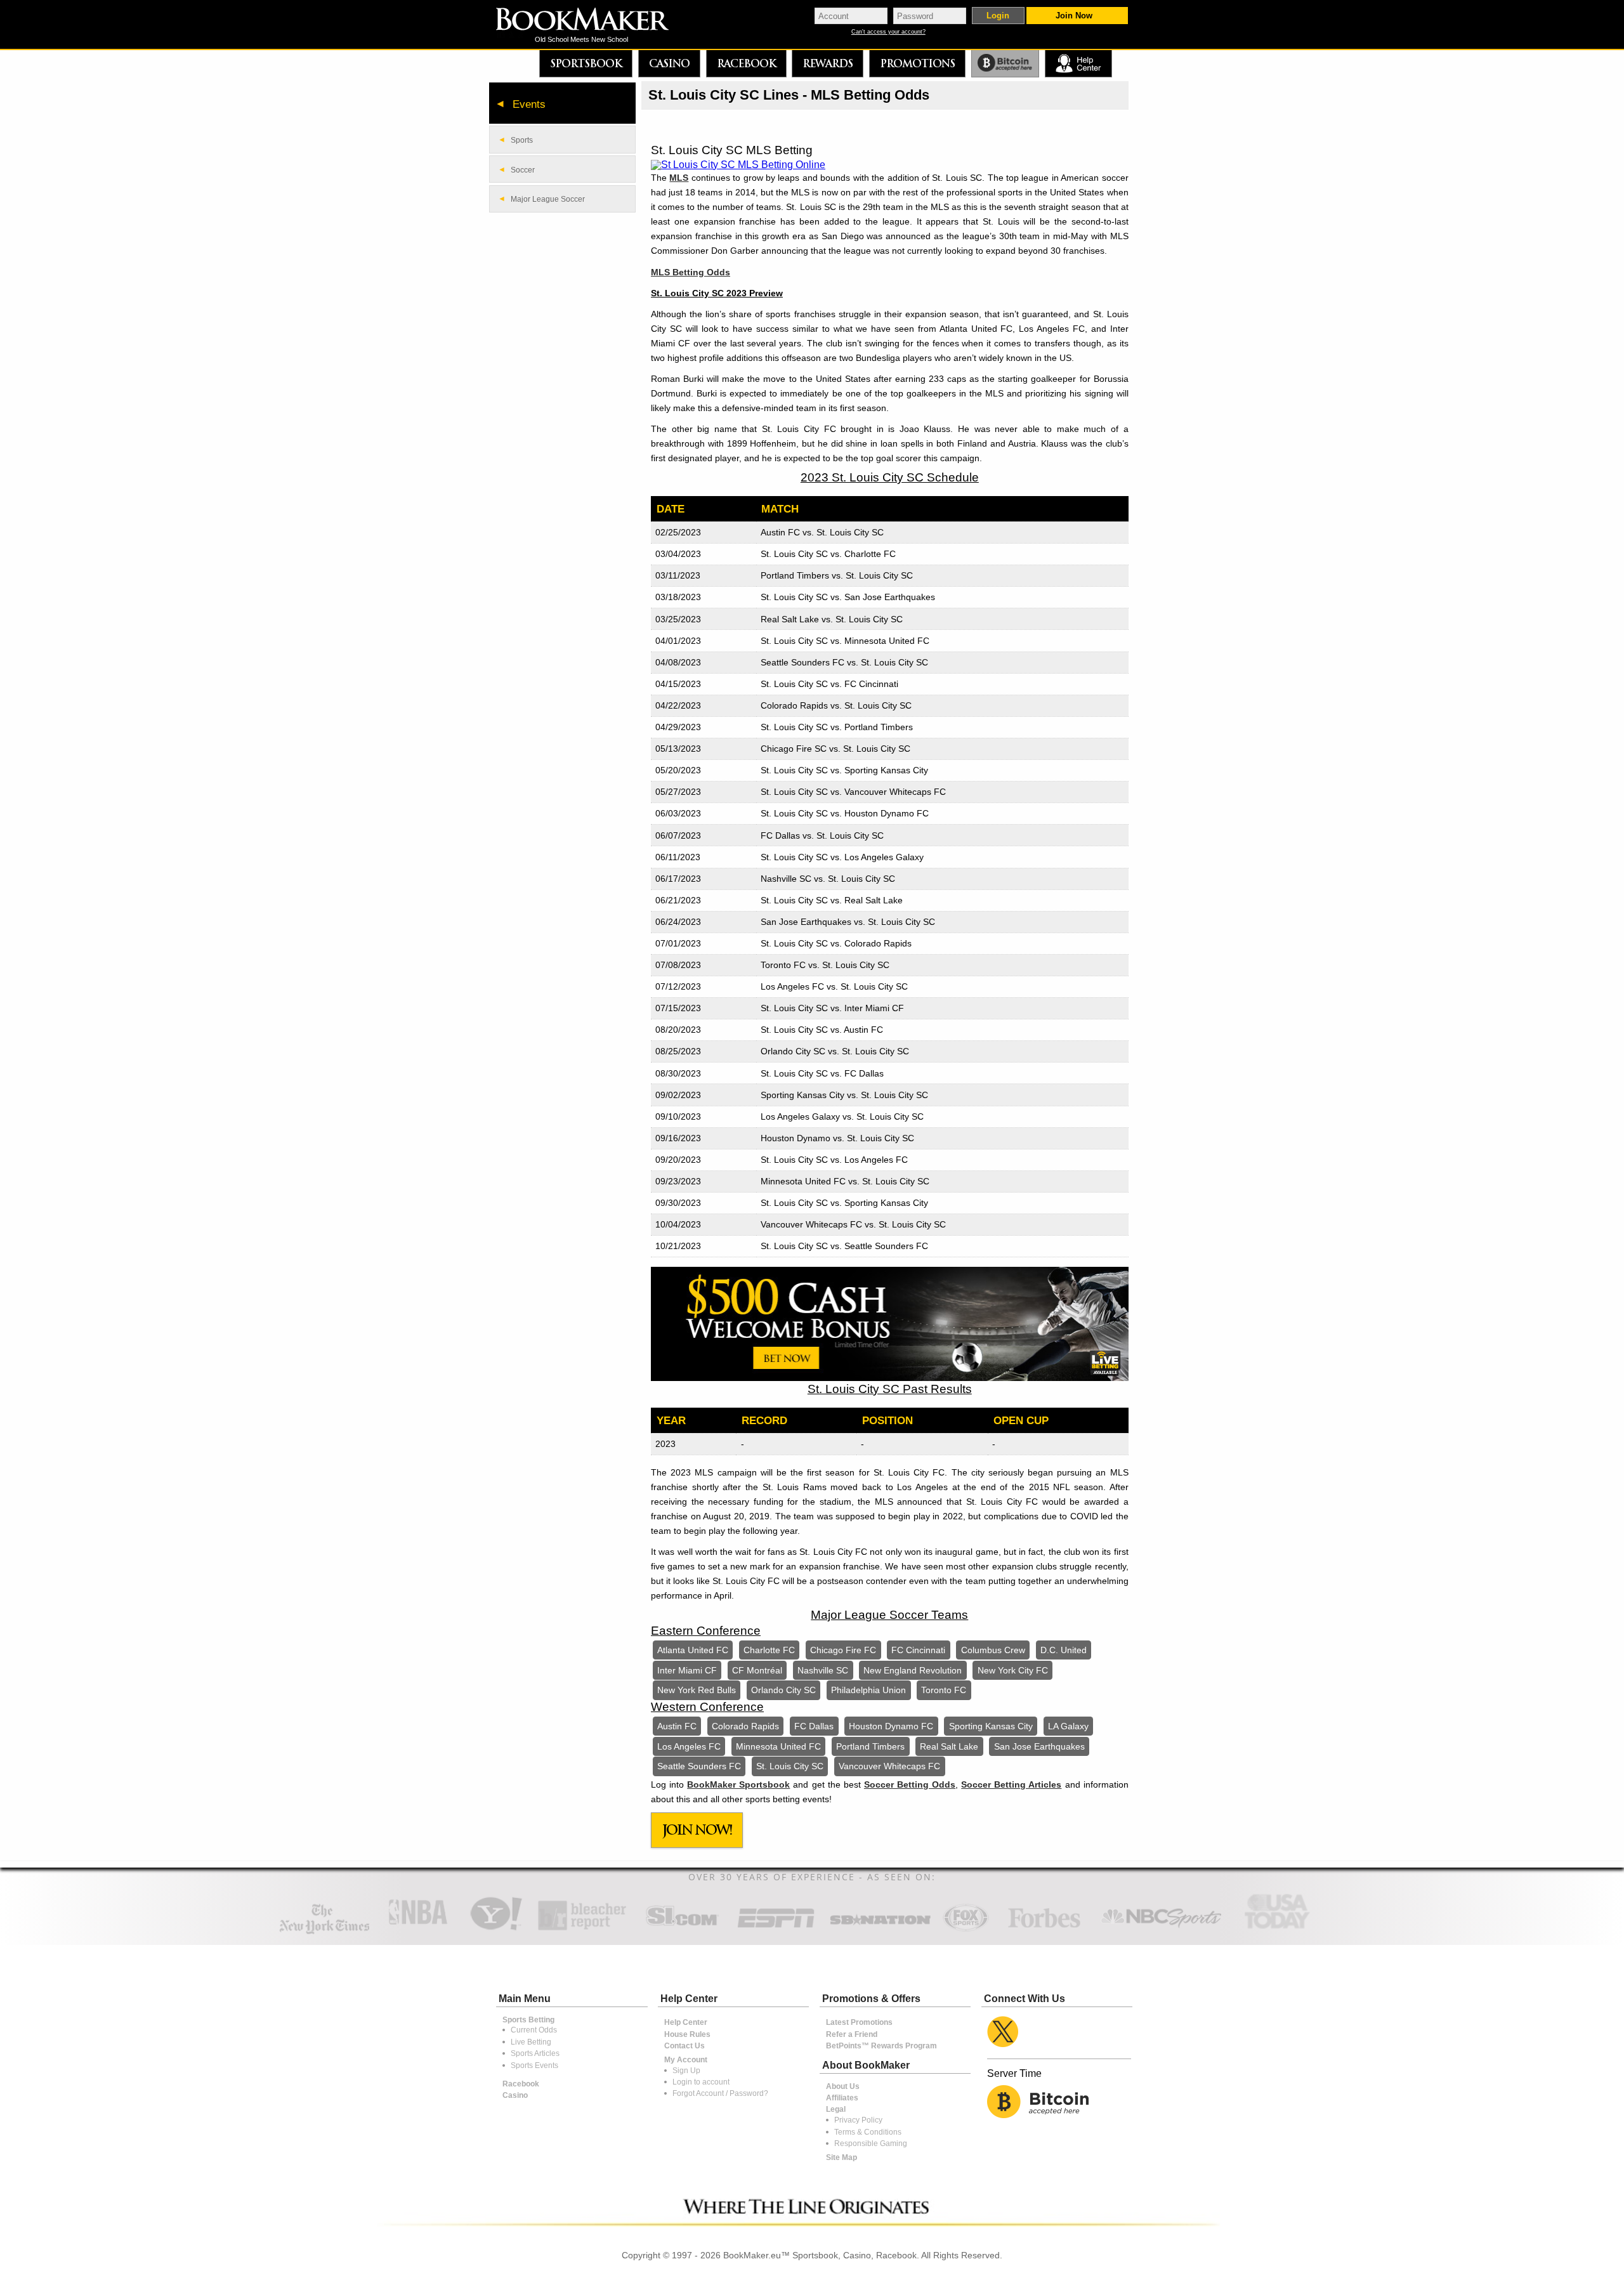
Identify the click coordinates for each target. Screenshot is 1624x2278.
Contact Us (684, 2046)
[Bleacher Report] (582, 1929)
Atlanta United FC (693, 1650)
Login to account (701, 2082)
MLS (679, 178)
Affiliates (842, 2098)
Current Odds (534, 2030)
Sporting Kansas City (991, 1726)
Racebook (746, 63)
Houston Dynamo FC (891, 1726)
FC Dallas (814, 1726)
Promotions (917, 63)
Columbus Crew (993, 1650)
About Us (843, 2086)
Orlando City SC (783, 1690)
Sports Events (534, 2065)
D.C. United (1064, 1650)
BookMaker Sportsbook (738, 1784)
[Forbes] (1044, 1929)
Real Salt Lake (949, 1746)
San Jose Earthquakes (1039, 1746)
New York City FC (1013, 1670)
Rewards (828, 63)
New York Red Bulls (697, 1690)
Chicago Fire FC (843, 1650)
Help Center (686, 2022)
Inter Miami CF (687, 1670)
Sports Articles (535, 2053)
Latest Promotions (859, 2022)
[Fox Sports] (966, 1929)
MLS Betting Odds (691, 272)
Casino (669, 63)
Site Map (841, 2157)
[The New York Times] (324, 1931)
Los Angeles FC (689, 1746)
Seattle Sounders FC (699, 1766)
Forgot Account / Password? (720, 2093)
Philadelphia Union (868, 1690)
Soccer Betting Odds (910, 1784)
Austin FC (677, 1726)
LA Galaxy (1068, 1726)
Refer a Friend (852, 2034)
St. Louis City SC (790, 1766)
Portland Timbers (870, 1746)
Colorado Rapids (745, 1726)
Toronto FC (944, 1690)
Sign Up (686, 2071)
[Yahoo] (495, 1929)
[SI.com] (682, 1929)
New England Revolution (913, 1670)
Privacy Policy (858, 2120)
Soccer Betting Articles (1011, 1784)
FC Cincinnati (918, 1650)
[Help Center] (1078, 64)
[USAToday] (1280, 1929)
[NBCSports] (1161, 1929)
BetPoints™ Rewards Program (881, 2046)
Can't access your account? (888, 32)
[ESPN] (776, 1929)
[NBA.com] (418, 1929)
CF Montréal (757, 1670)
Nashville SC (823, 1670)
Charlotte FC (769, 1650)
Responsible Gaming (871, 2144)
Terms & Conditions (868, 2132)
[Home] (591, 21)
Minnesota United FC (778, 1746)
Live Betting (531, 2042)
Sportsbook (586, 63)
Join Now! (697, 1830)
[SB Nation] (880, 1929)
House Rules (687, 2034)
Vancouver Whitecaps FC (889, 1766)
